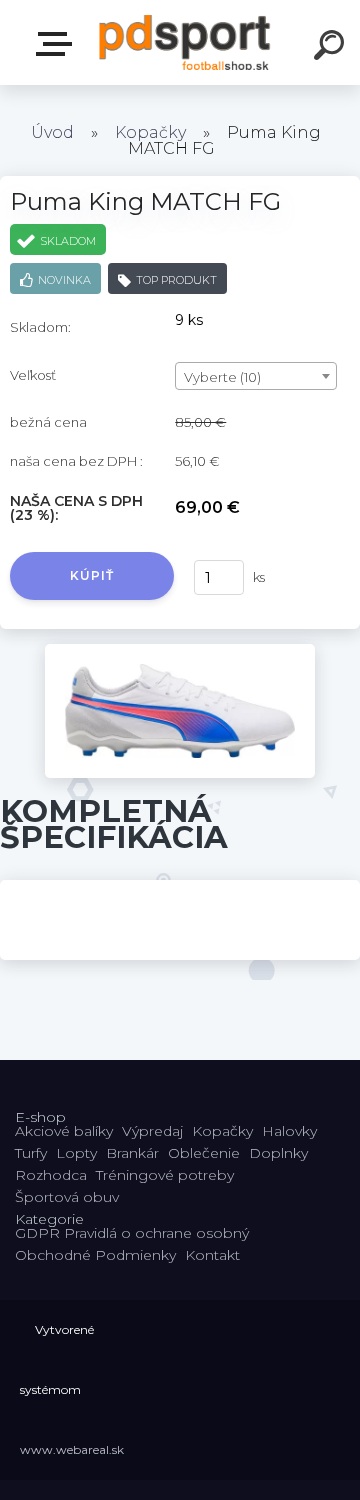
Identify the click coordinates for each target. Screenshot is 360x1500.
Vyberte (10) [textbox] (222, 377)
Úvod (52, 132)
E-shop (58, 44)
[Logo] (185, 42)
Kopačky (150, 132)
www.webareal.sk (72, 1449)
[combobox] (256, 376)
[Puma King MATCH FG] (180, 651)
